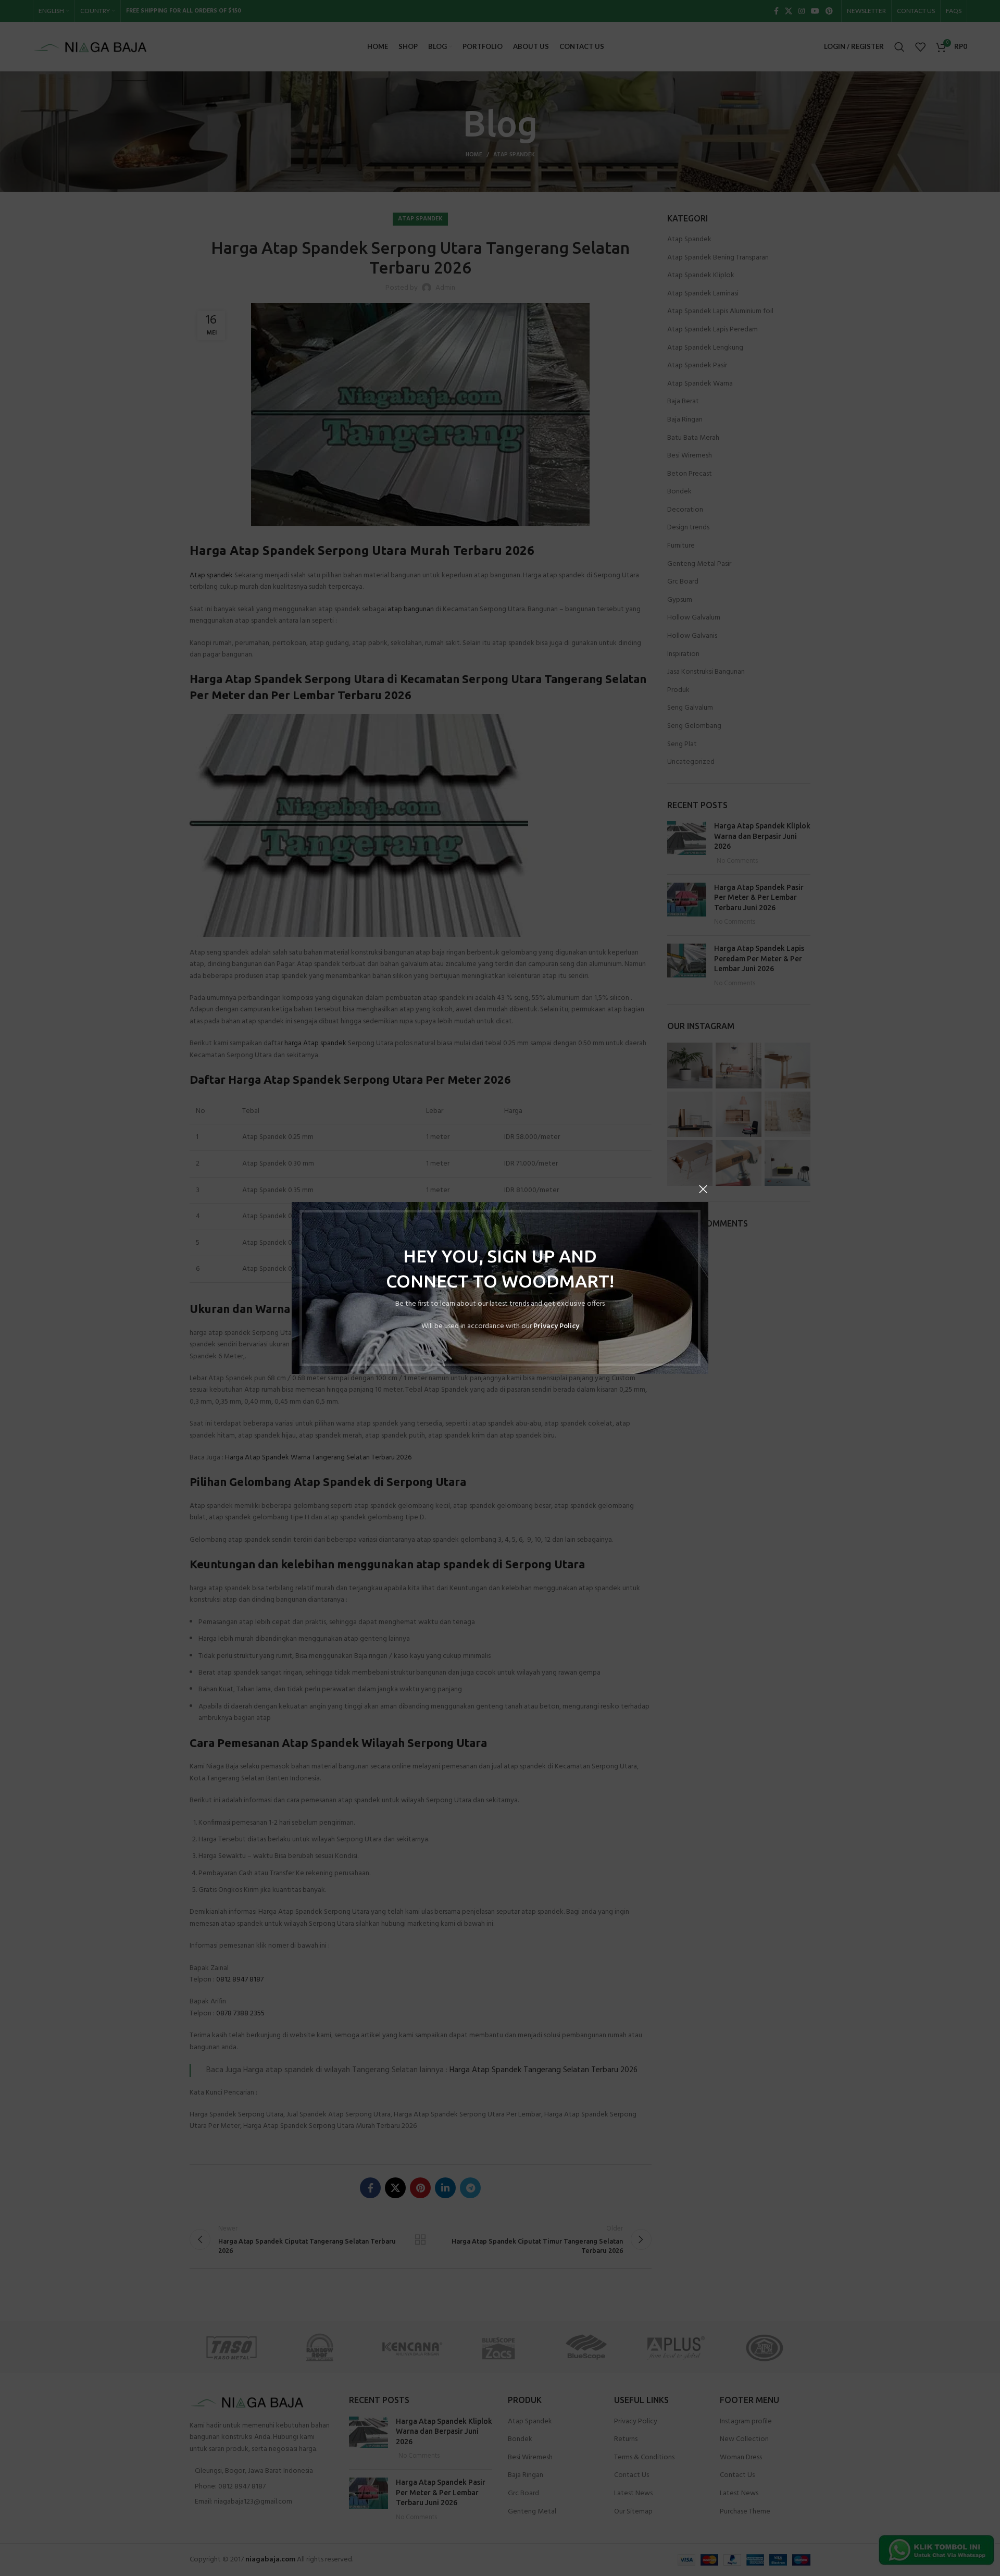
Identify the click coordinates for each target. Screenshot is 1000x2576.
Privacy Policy (556, 1326)
